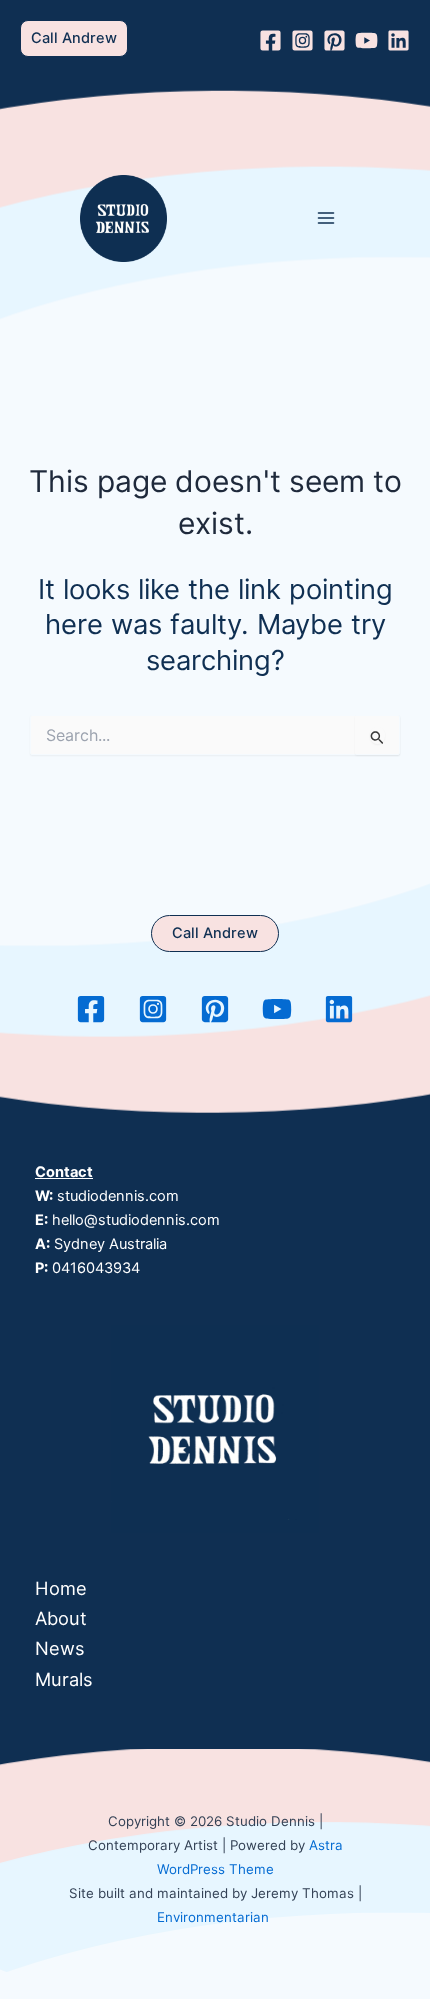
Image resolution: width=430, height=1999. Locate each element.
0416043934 (96, 1268)
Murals (64, 1679)
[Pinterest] (334, 40)
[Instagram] (302, 40)
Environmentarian (213, 1917)
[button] (74, 38)
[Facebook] (270, 40)
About (61, 1618)
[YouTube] (366, 40)
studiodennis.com (118, 1196)
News (60, 1648)
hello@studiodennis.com (136, 1220)
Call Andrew (215, 933)
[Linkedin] (398, 40)
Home (61, 1588)
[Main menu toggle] (326, 218)
